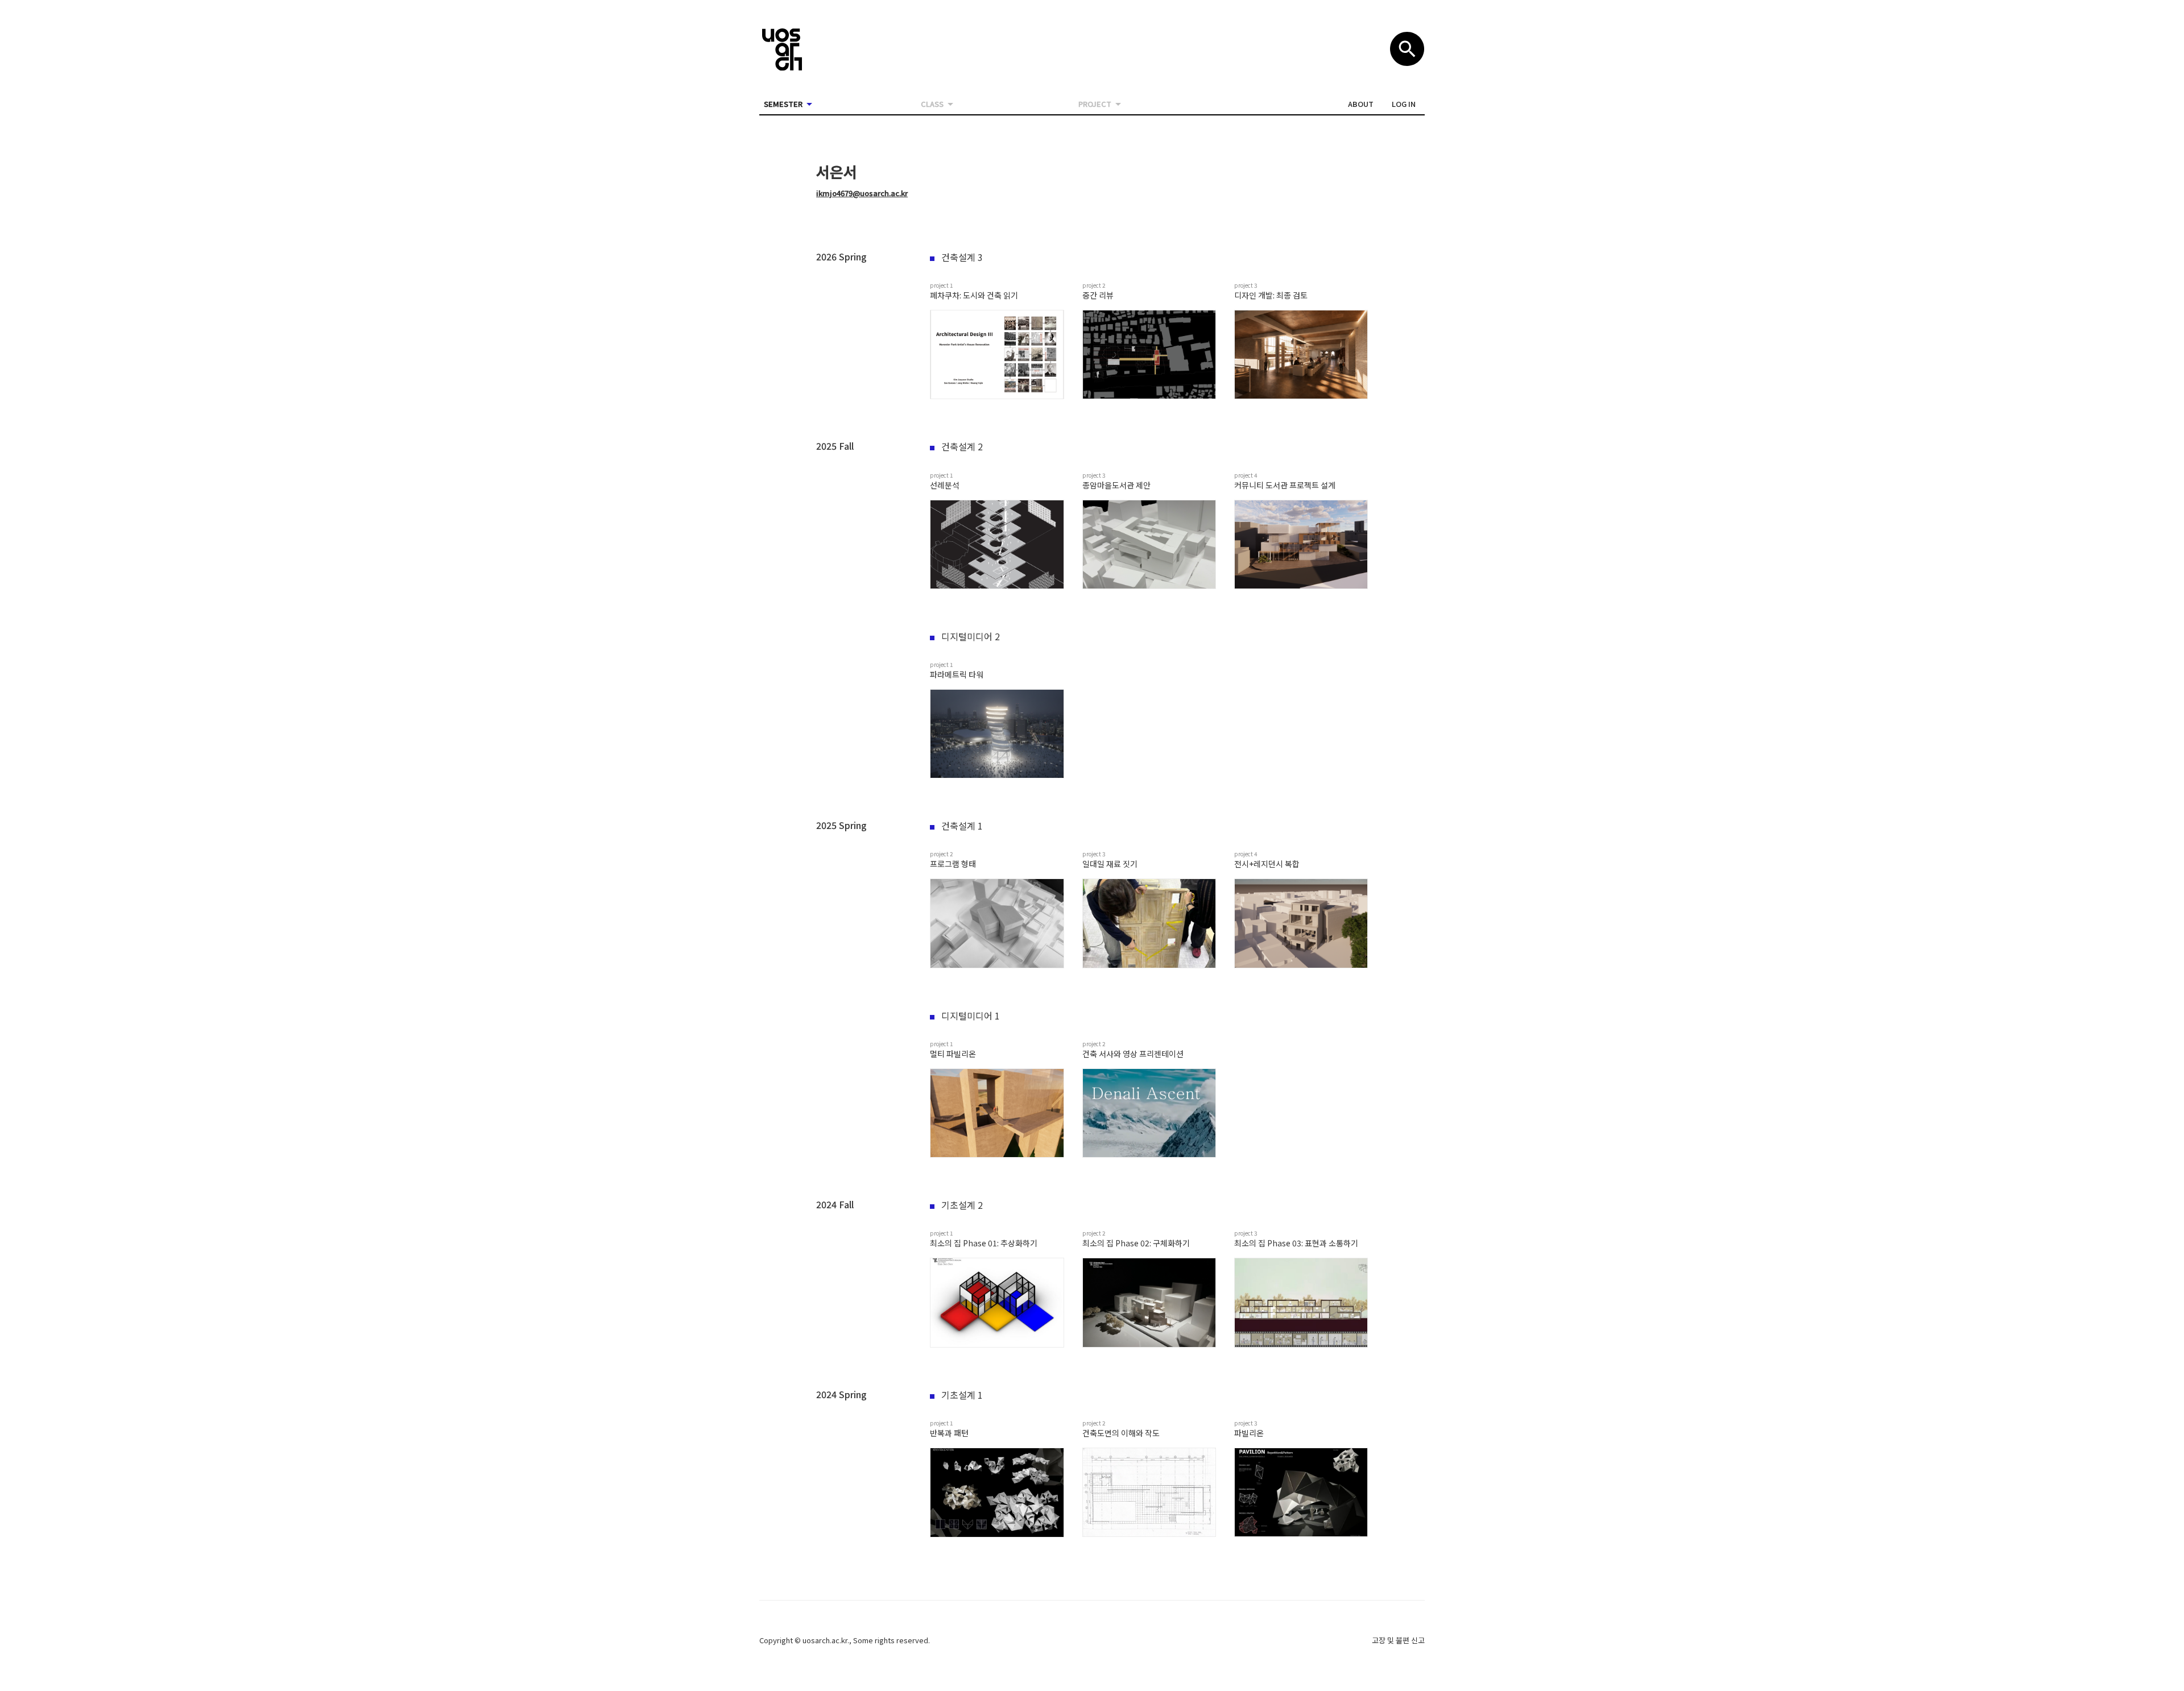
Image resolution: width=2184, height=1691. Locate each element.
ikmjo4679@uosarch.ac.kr (862, 193)
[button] (1361, 104)
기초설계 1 (962, 1395)
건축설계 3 (962, 257)
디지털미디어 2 (971, 636)
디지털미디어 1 (971, 1016)
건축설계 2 (962, 446)
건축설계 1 (962, 826)
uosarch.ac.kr (825, 1640)
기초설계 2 (962, 1205)
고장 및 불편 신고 (1398, 1640)
